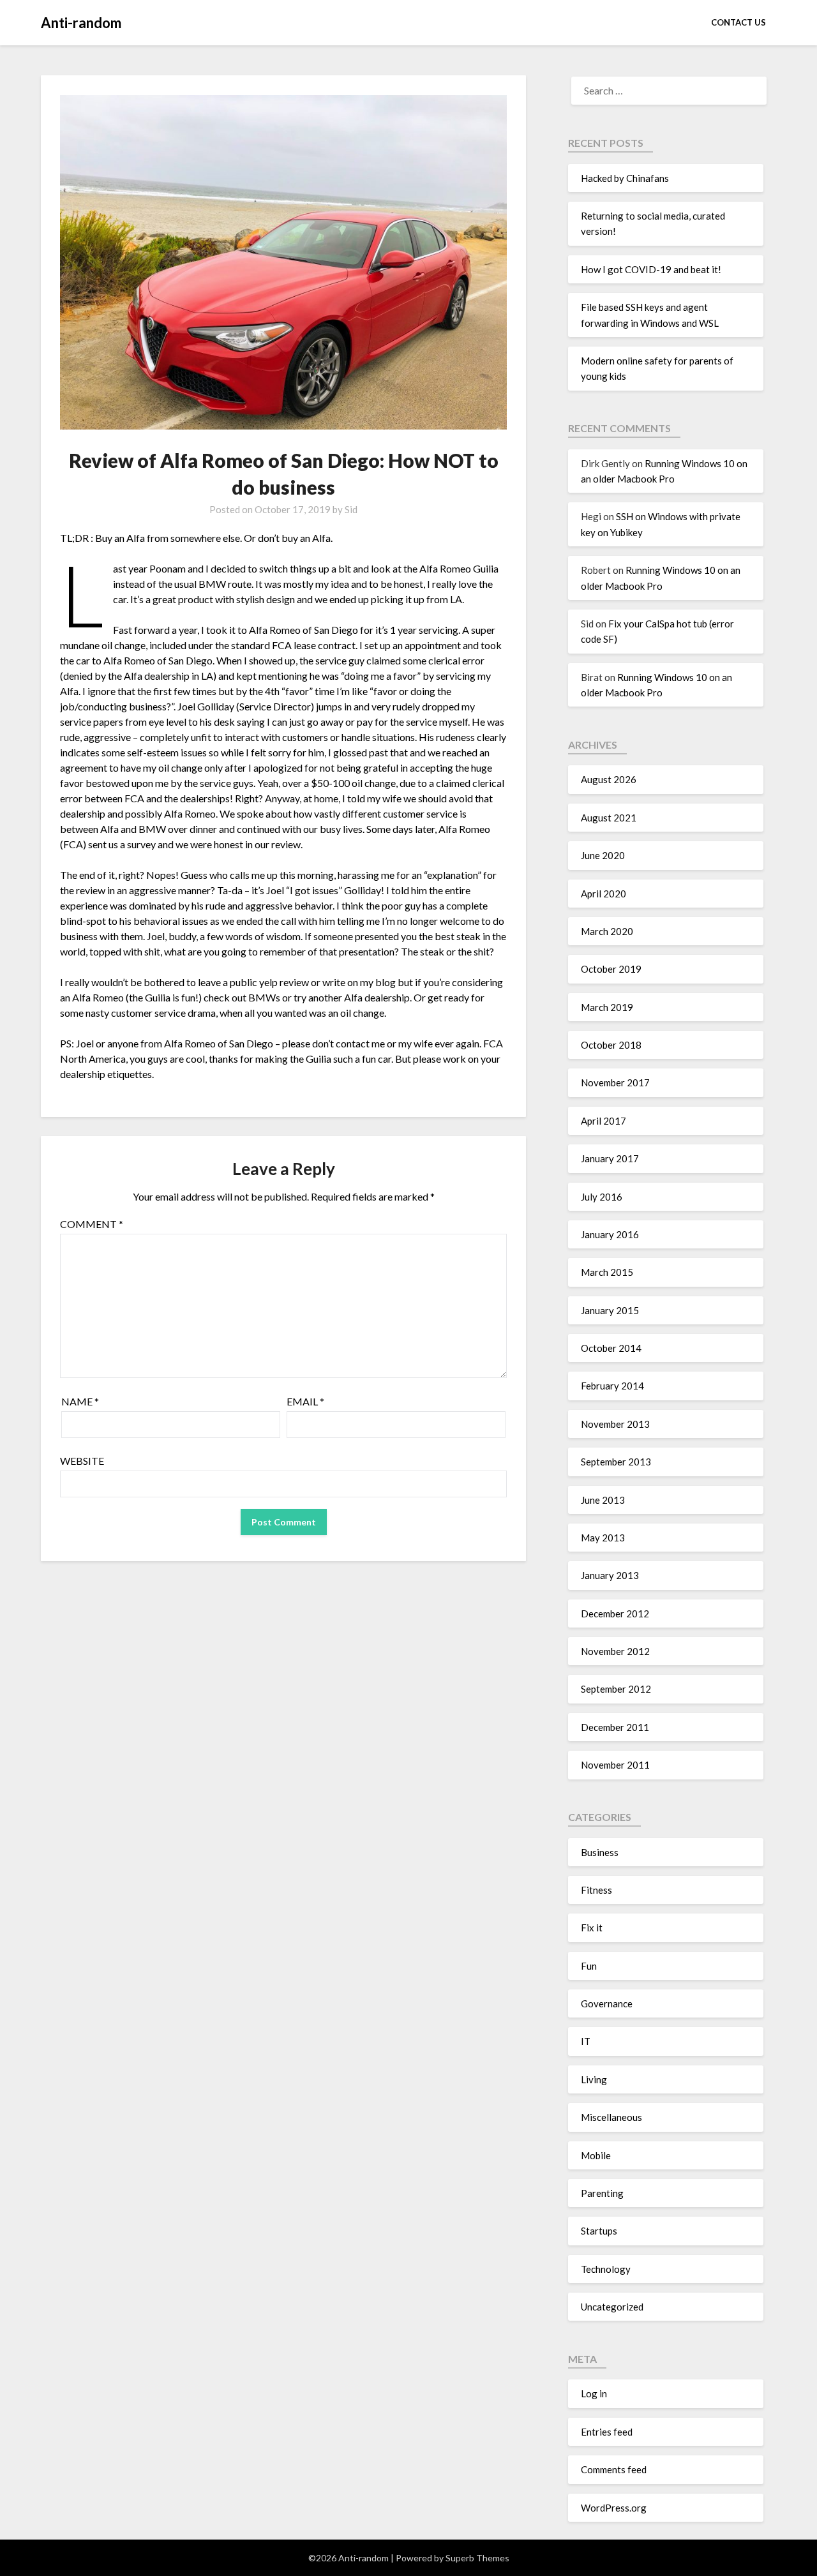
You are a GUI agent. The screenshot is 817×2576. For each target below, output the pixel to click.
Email (305, 1401)
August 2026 (609, 779)
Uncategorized (612, 2307)
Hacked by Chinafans (625, 178)
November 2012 (615, 1651)
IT (586, 2041)
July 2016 (602, 1197)
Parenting (602, 2193)
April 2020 (603, 894)
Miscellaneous (611, 2117)
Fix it (592, 1928)
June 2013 (603, 1500)
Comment (92, 1224)
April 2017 (603, 1121)
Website (82, 1461)
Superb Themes (477, 2558)
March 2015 (607, 1272)
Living (594, 2079)
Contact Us (738, 22)
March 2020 (607, 931)
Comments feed (614, 2469)
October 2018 (611, 1045)
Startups (599, 2231)
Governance (607, 2003)
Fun (589, 1966)
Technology (606, 2269)
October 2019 (611, 969)
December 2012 (615, 1614)
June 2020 (603, 855)
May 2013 (603, 1538)
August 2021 (609, 818)
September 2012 (616, 1689)
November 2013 (615, 1424)
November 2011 (615, 1765)
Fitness (596, 1890)
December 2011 (615, 1727)
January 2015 (610, 1310)
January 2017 (610, 1158)
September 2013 (616, 1462)
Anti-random (81, 23)
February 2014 (612, 1386)
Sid (351, 509)
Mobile (596, 2155)
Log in (594, 2393)
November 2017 (615, 1082)
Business (600, 1852)
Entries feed (607, 2432)
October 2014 (611, 1348)
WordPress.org (614, 2508)
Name (80, 1401)
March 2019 (607, 1007)
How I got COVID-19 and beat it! (651, 269)
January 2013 (610, 1575)
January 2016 (610, 1234)
